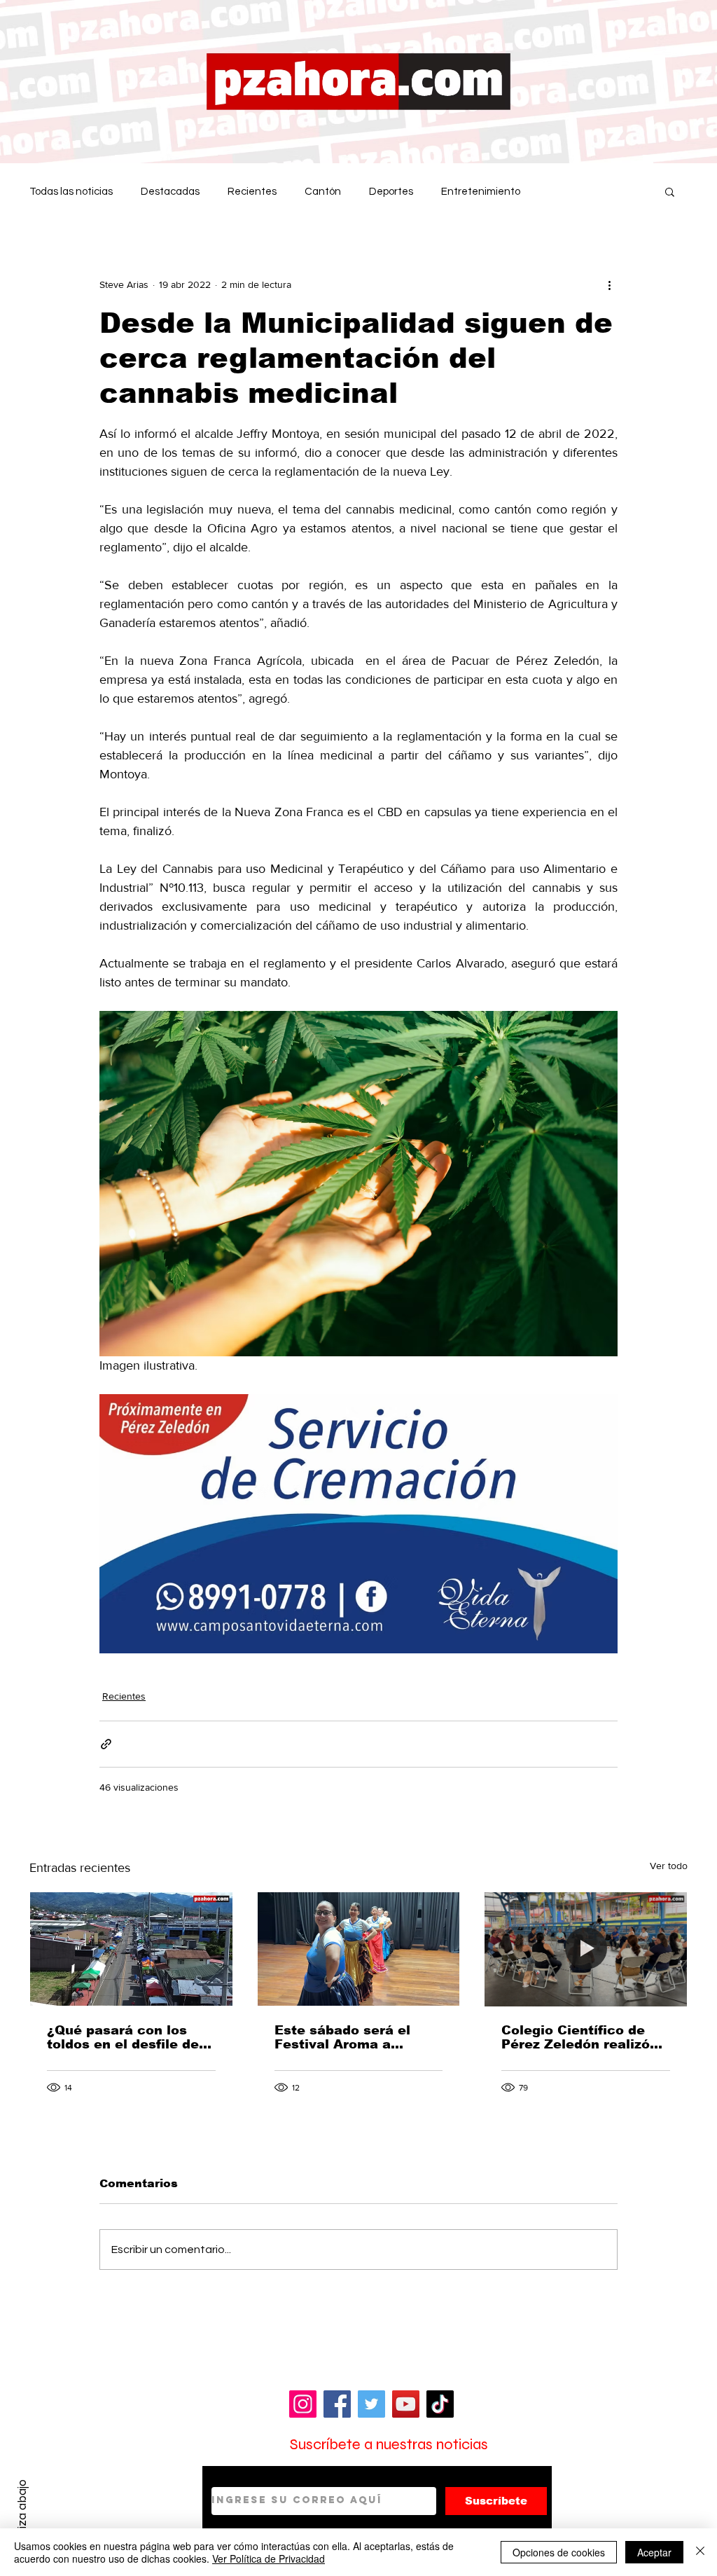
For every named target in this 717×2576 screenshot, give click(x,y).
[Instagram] (303, 2404)
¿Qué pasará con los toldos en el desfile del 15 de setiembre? (125, 2037)
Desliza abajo (22, 2515)
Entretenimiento (481, 192)
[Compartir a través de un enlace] (106, 1744)
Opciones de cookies (559, 2552)
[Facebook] (337, 2404)
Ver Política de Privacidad (269, 2558)
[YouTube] (406, 2404)
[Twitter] (371, 2404)
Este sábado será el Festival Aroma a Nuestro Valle (342, 2037)
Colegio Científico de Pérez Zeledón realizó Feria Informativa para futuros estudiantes (578, 2037)
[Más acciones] (609, 284)
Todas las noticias (71, 192)
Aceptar (654, 2552)
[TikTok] (440, 2404)
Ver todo (669, 1866)
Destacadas (170, 192)
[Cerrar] (700, 2552)
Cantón (323, 192)
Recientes (252, 192)
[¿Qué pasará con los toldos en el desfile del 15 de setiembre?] (131, 1949)
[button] (670, 191)
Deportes (391, 192)
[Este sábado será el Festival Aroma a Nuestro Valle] (359, 1949)
